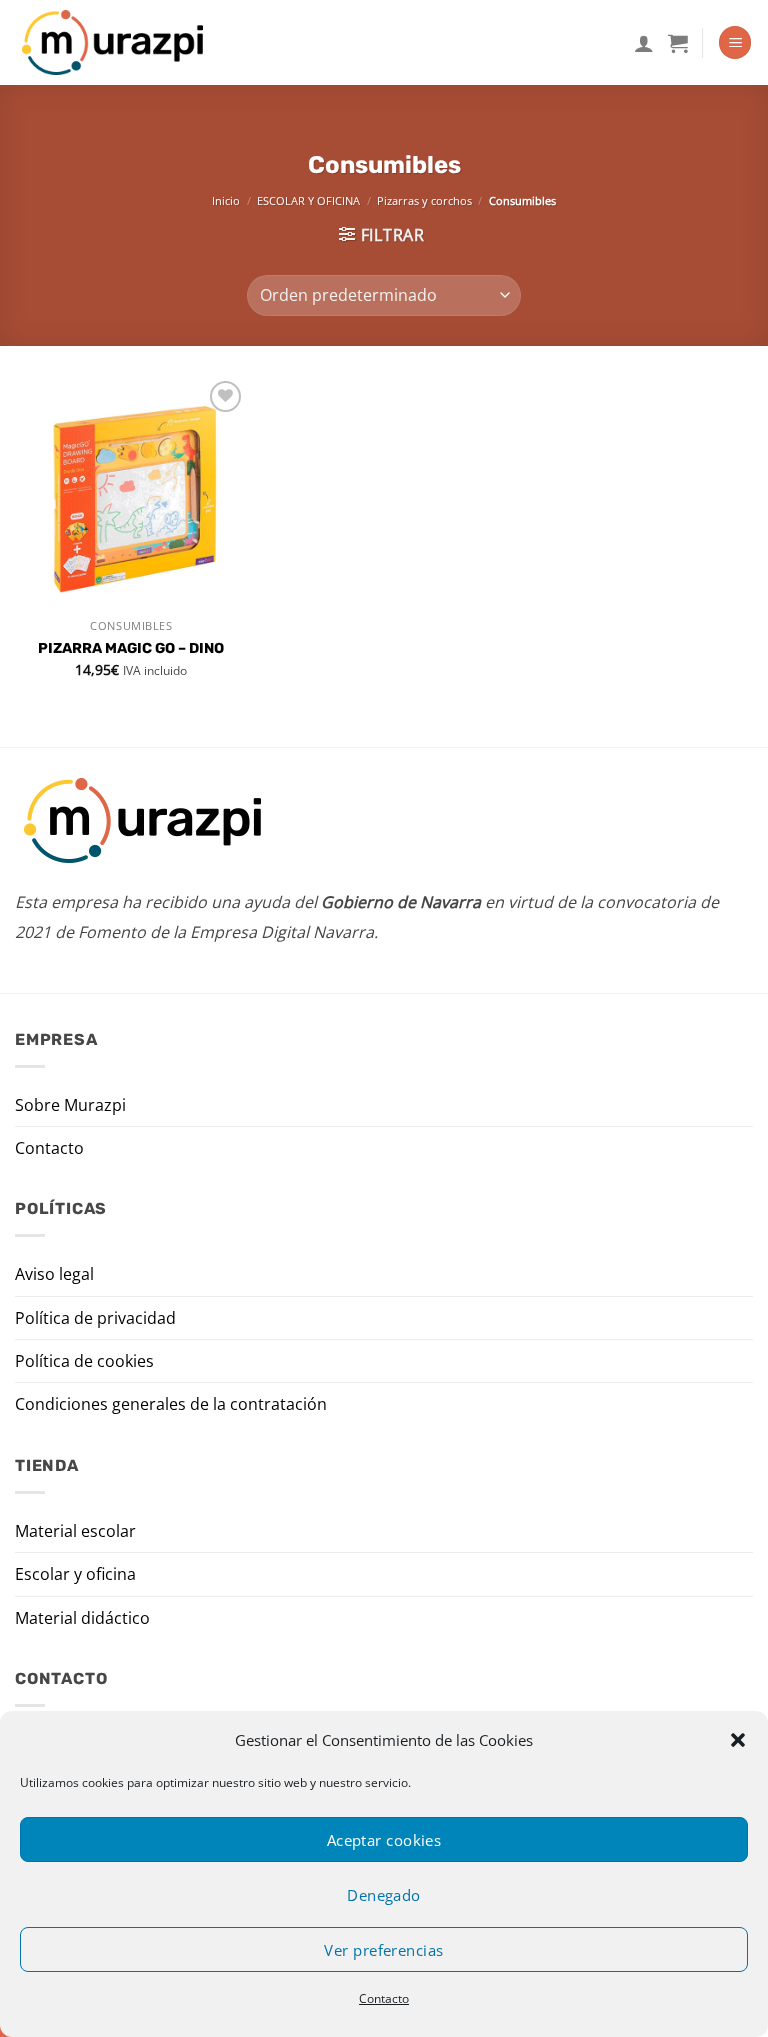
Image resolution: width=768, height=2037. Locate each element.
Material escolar (75, 1531)
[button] (738, 1740)
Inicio (226, 200)
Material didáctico (82, 1618)
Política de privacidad (95, 1318)
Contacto (384, 1998)
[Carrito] (678, 43)
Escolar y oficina (75, 1574)
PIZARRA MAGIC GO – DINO (131, 648)
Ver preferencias (383, 1950)
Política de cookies (84, 1361)
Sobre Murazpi (70, 1105)
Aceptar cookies (384, 1840)
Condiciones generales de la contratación (171, 1404)
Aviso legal (54, 1274)
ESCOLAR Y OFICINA (308, 200)
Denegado (384, 1895)
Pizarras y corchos (424, 200)
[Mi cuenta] (644, 43)
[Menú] (735, 42)
